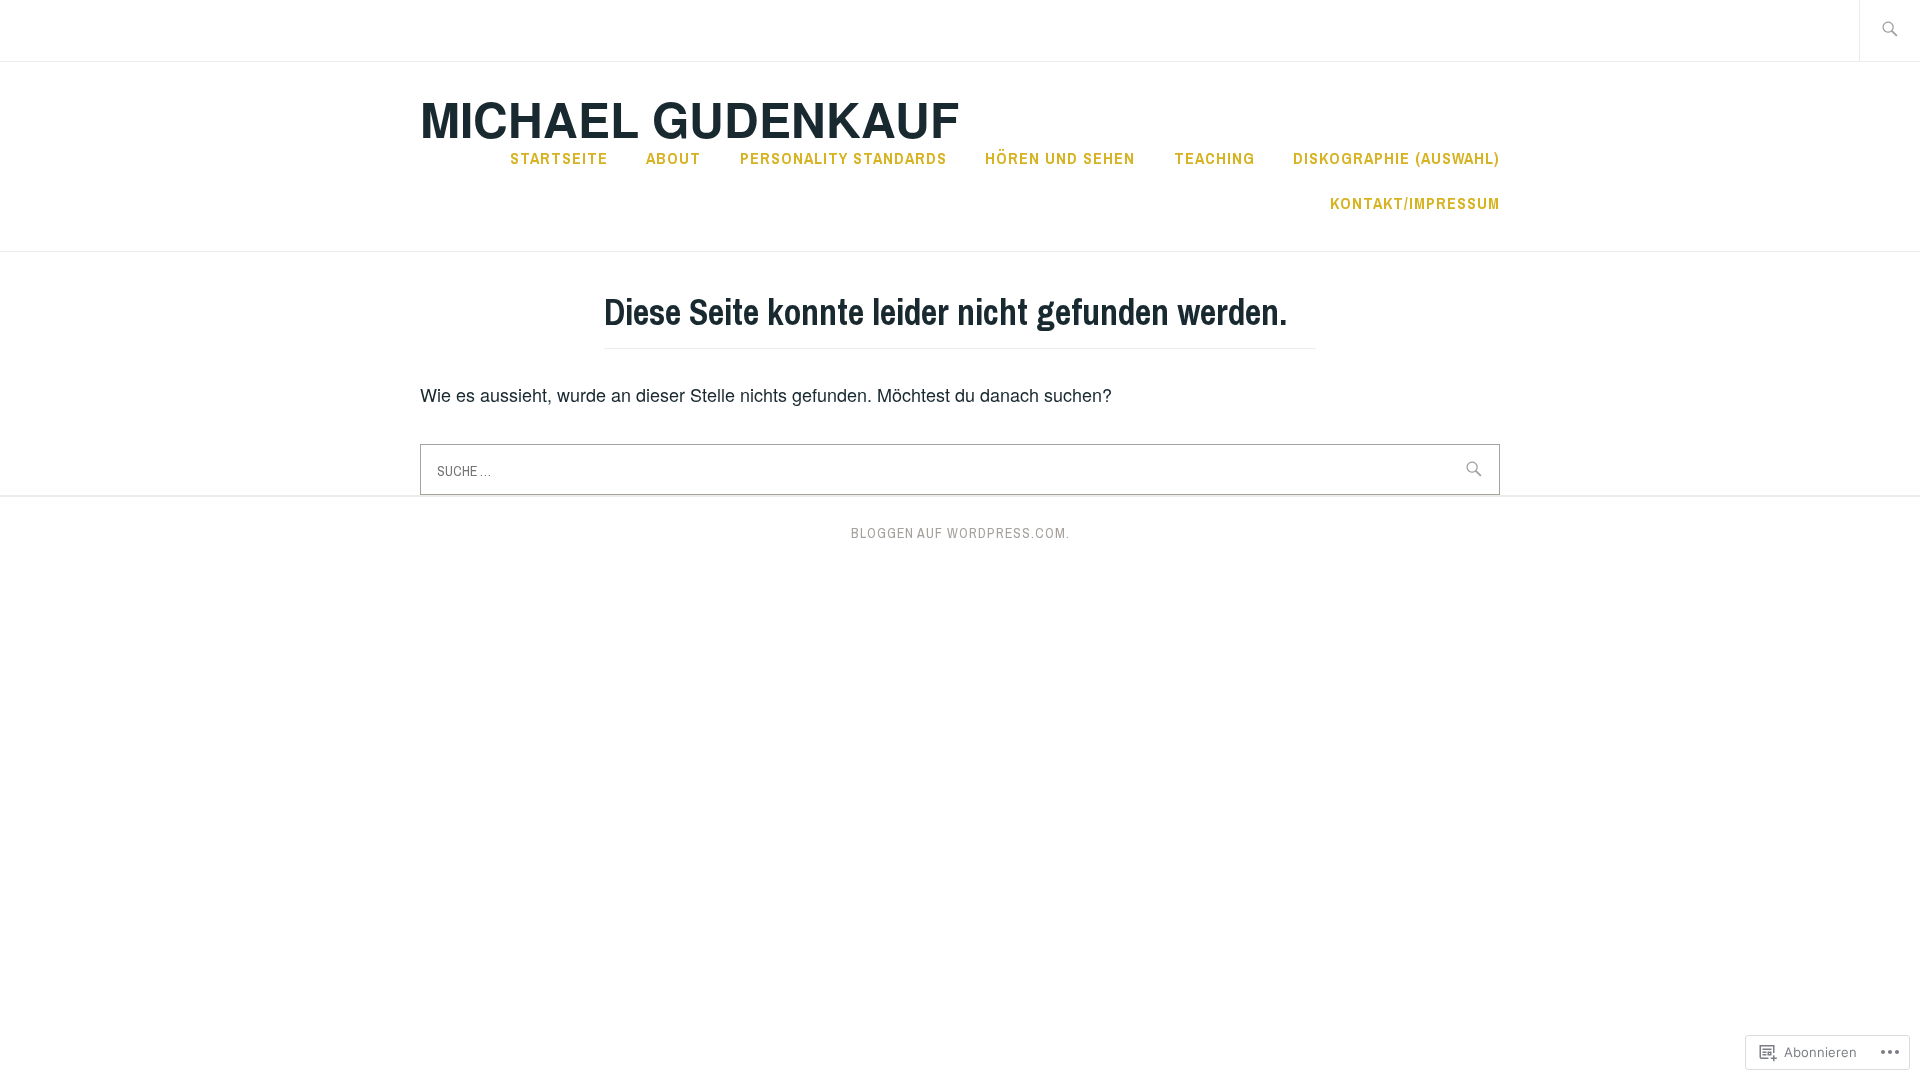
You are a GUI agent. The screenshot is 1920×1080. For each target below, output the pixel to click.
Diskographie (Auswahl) (1396, 158)
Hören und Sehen (1060, 158)
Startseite (559, 158)
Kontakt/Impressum (1415, 203)
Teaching (1214, 158)
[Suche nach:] (1889, 30)
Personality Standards (843, 158)
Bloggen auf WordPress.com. (960, 533)
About (673, 158)
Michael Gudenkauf (689, 118)
